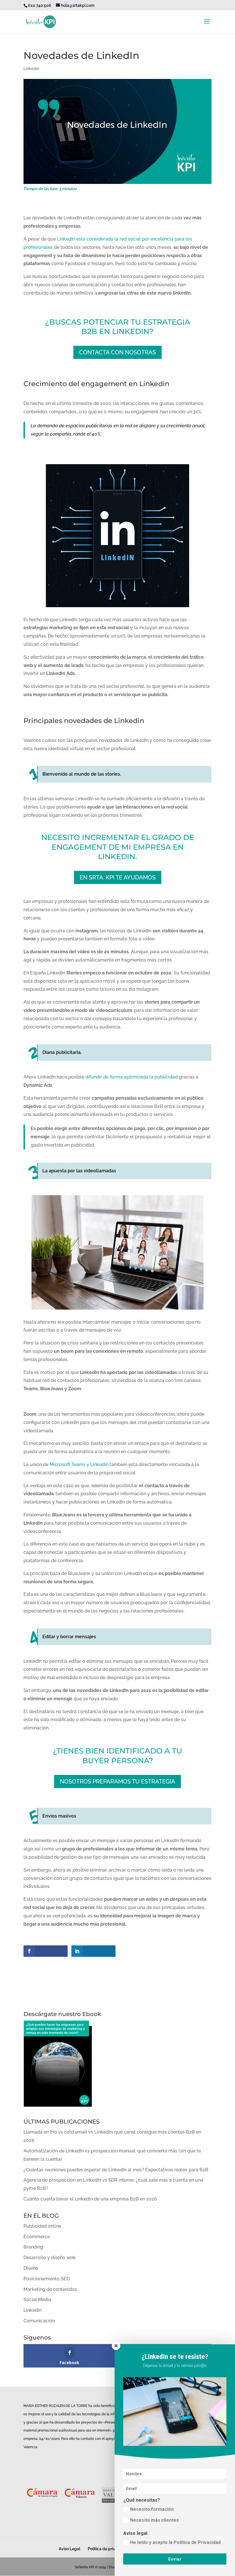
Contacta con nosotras (117, 352)
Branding (33, 2247)
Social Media (37, 2300)
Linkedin (31, 69)
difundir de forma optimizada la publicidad (132, 1077)
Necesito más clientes (154, 2520)
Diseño (31, 2268)
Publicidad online (42, 2226)
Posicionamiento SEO (47, 2279)
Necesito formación (152, 2509)
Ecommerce (37, 2237)
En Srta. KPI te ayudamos (118, 877)
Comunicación (39, 2321)
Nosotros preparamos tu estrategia (117, 1781)
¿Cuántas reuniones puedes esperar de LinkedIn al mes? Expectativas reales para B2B (116, 2170)
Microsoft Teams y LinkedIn (78, 1464)
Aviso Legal (69, 2549)
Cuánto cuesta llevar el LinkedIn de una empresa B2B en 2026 (90, 2199)
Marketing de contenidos (50, 2289)
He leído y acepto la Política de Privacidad (175, 2542)
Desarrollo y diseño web (50, 2258)
